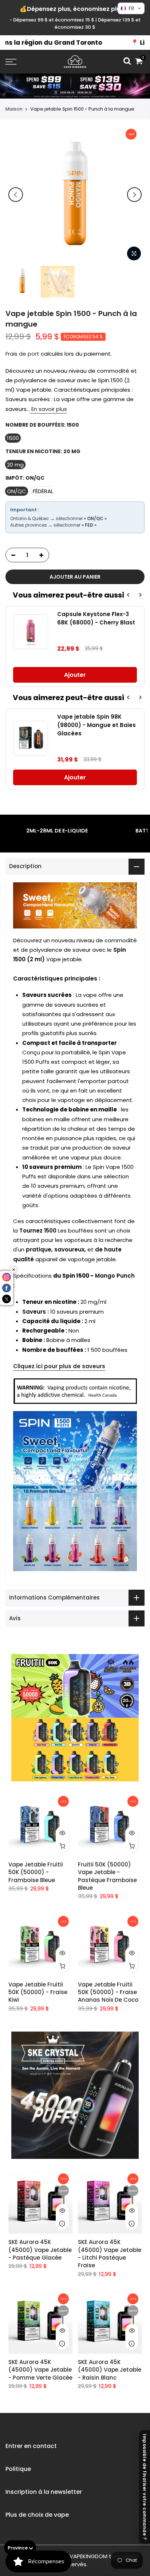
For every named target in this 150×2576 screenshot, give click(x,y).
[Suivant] (134, 195)
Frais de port (22, 354)
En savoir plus (48, 409)
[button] (131, 8)
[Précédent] (16, 195)
